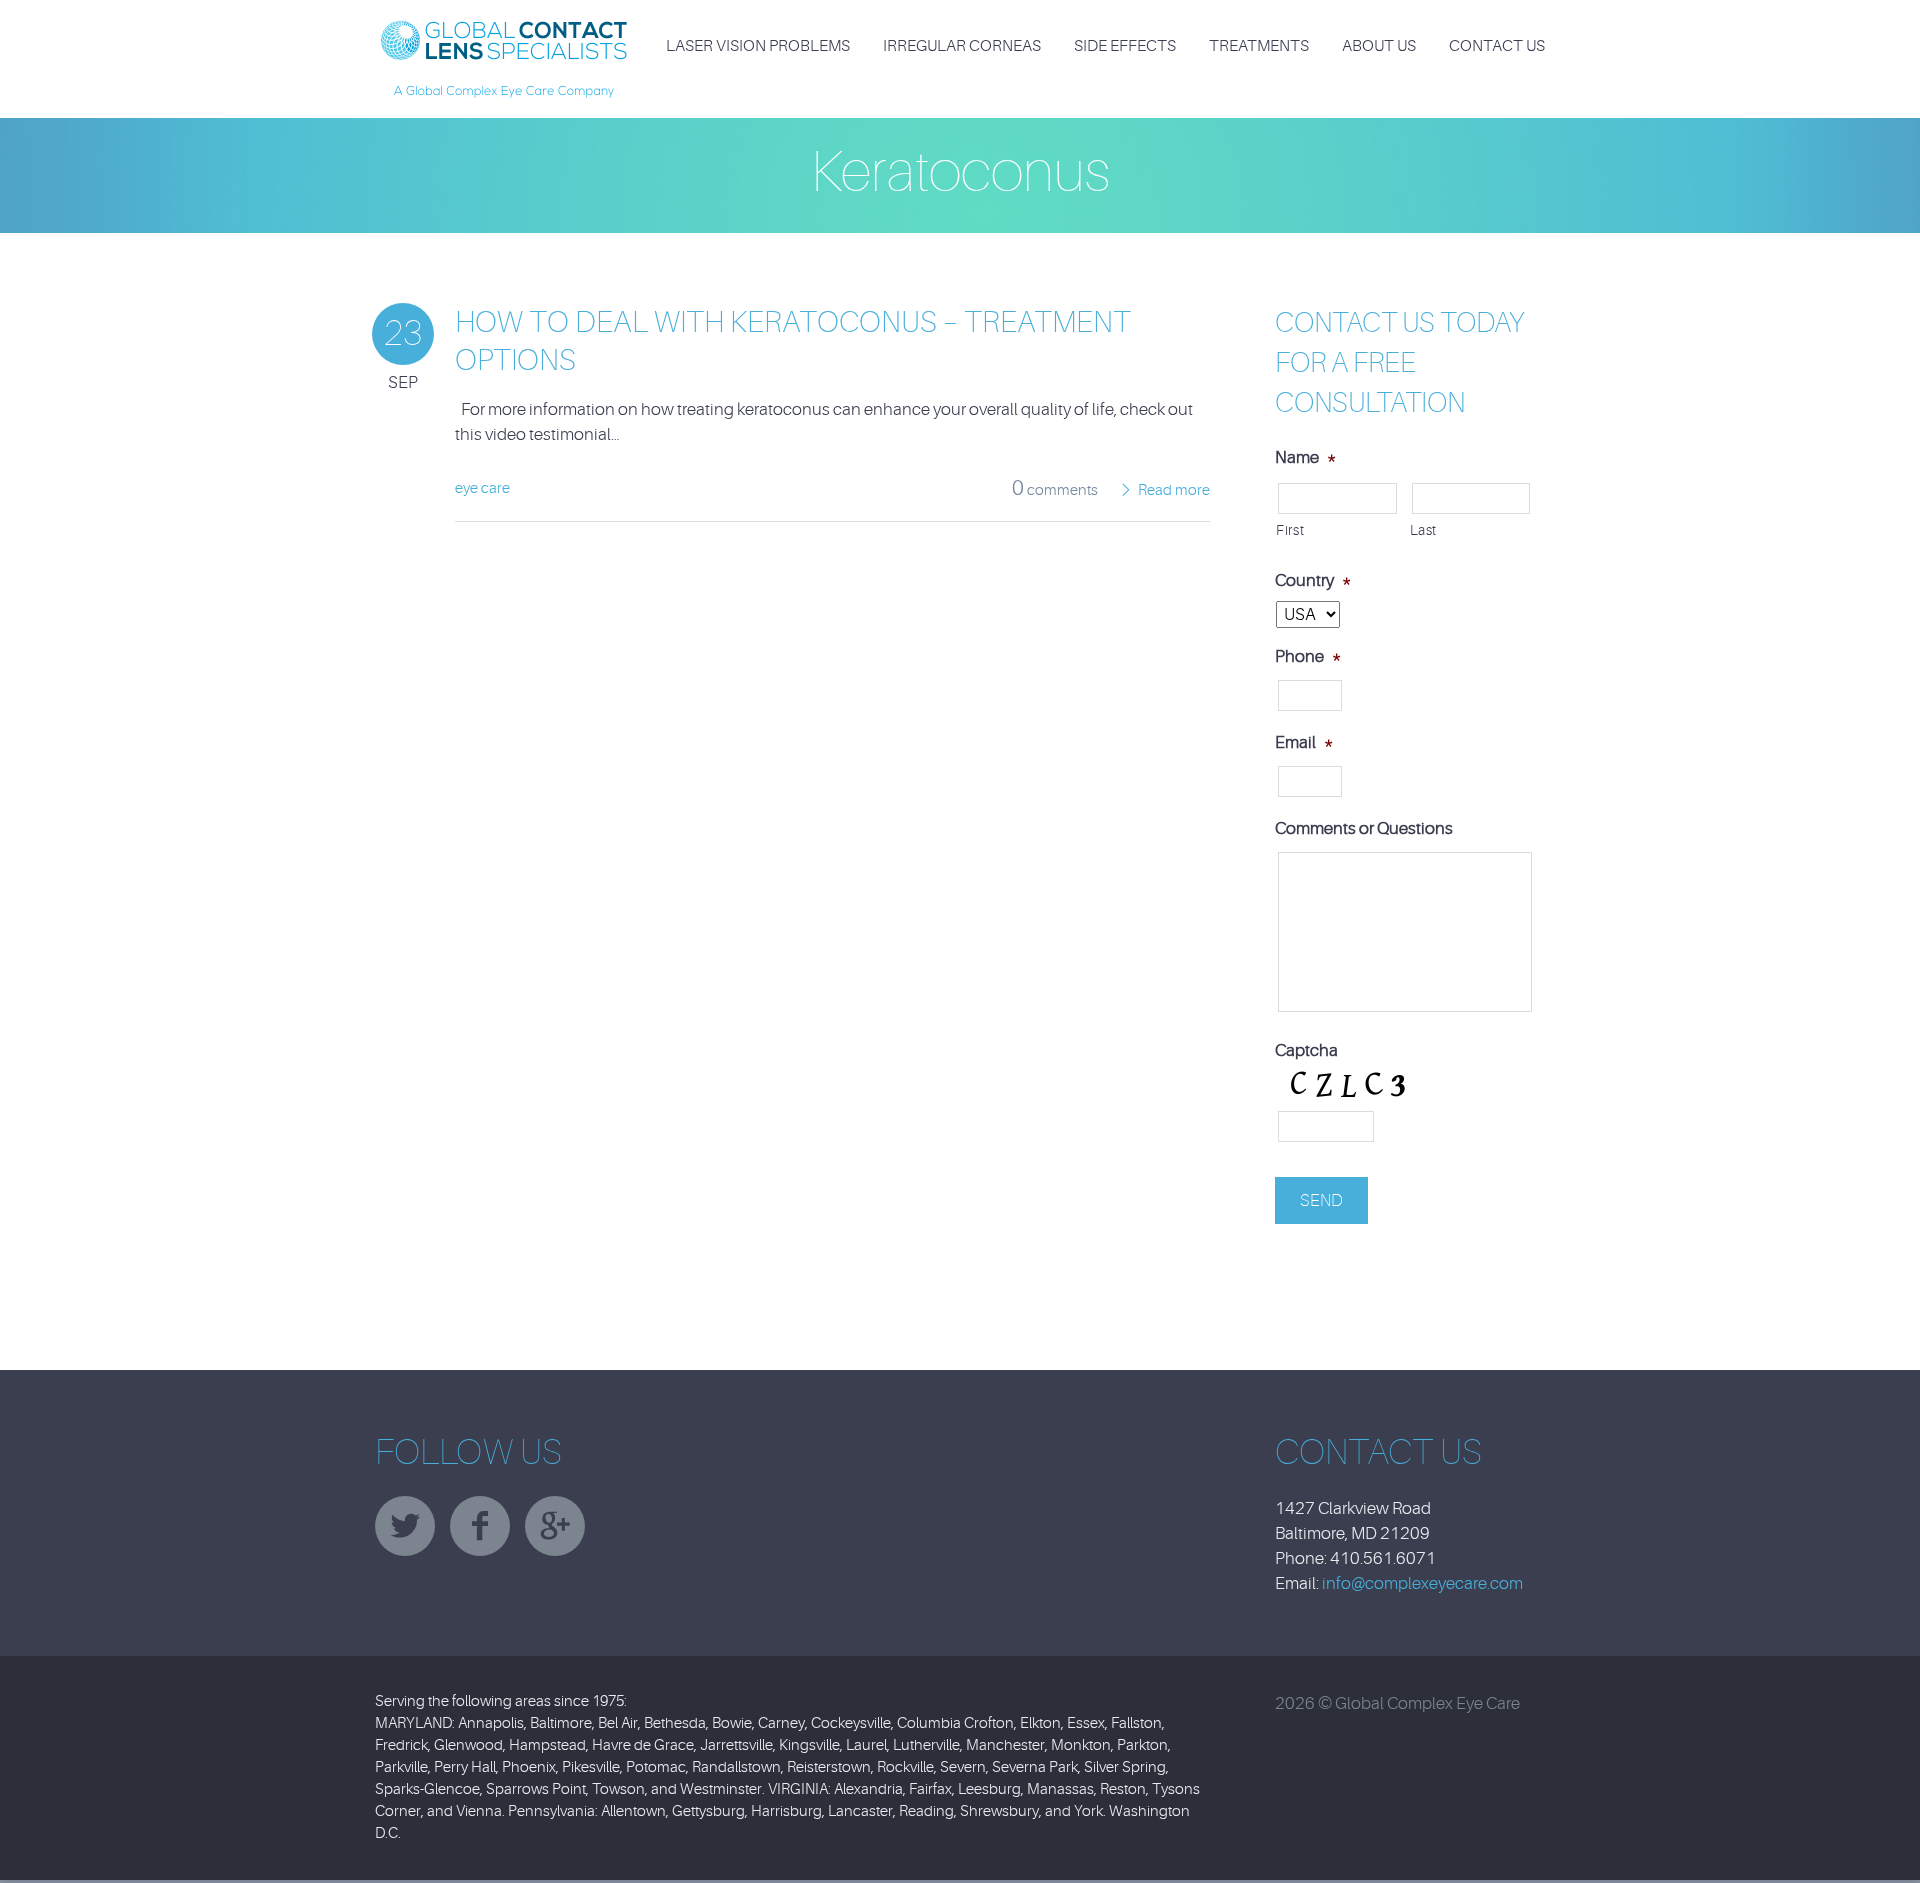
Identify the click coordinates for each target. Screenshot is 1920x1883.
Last (1424, 530)
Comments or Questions (1364, 828)
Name (1305, 457)
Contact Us (1497, 46)
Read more (1174, 490)
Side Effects (1125, 46)
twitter (405, 1526)
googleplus (555, 1526)
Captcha (1306, 1050)
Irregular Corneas (962, 46)
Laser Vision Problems (758, 46)
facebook (480, 1526)
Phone (1308, 656)
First (1290, 530)
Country (1313, 580)
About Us (1379, 46)
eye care (482, 488)
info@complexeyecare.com (1422, 1583)
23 (403, 333)
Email (1304, 742)
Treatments (1259, 46)
